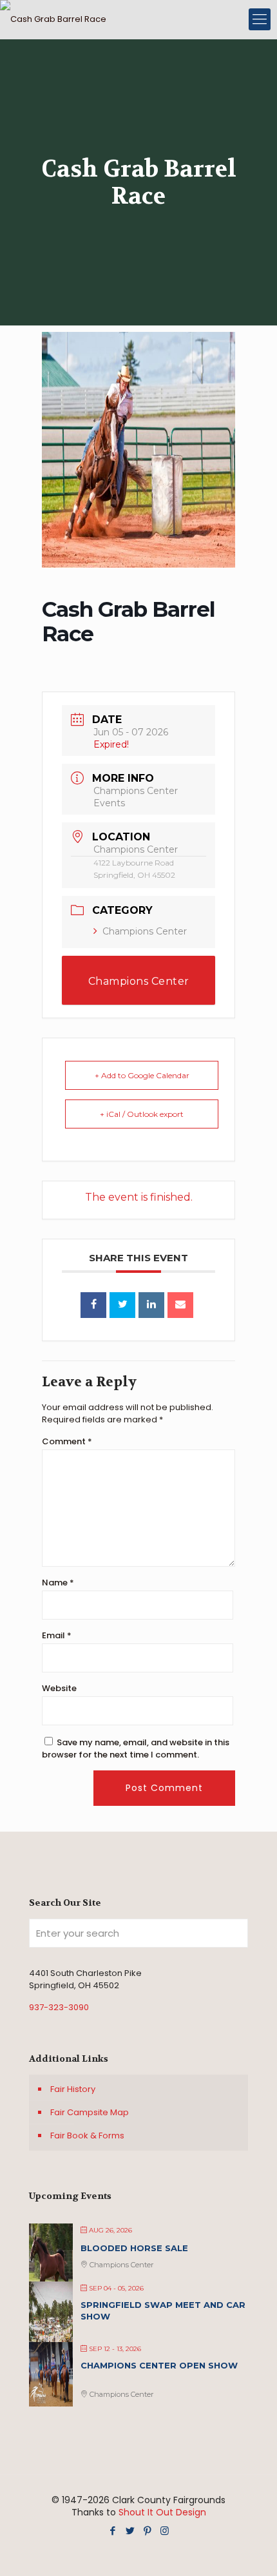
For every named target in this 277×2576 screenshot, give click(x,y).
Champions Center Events (139, 990)
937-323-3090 (59, 2007)
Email (57, 1635)
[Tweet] (122, 1305)
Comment (67, 1441)
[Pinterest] (147, 2531)
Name (58, 1583)
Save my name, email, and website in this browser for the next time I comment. (136, 1748)
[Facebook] (112, 2531)
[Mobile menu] (260, 19)
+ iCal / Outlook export (142, 1114)
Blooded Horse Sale (134, 2248)
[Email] (180, 1305)
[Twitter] (130, 2531)
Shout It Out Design (162, 2512)
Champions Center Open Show (159, 2365)
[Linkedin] (151, 1305)
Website (59, 1688)
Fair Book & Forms (87, 2135)
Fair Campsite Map (90, 2112)
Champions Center (145, 931)
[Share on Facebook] (93, 1305)
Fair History (73, 2089)
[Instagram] (165, 2531)
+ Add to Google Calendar (142, 1075)
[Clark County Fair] (53, 19)
